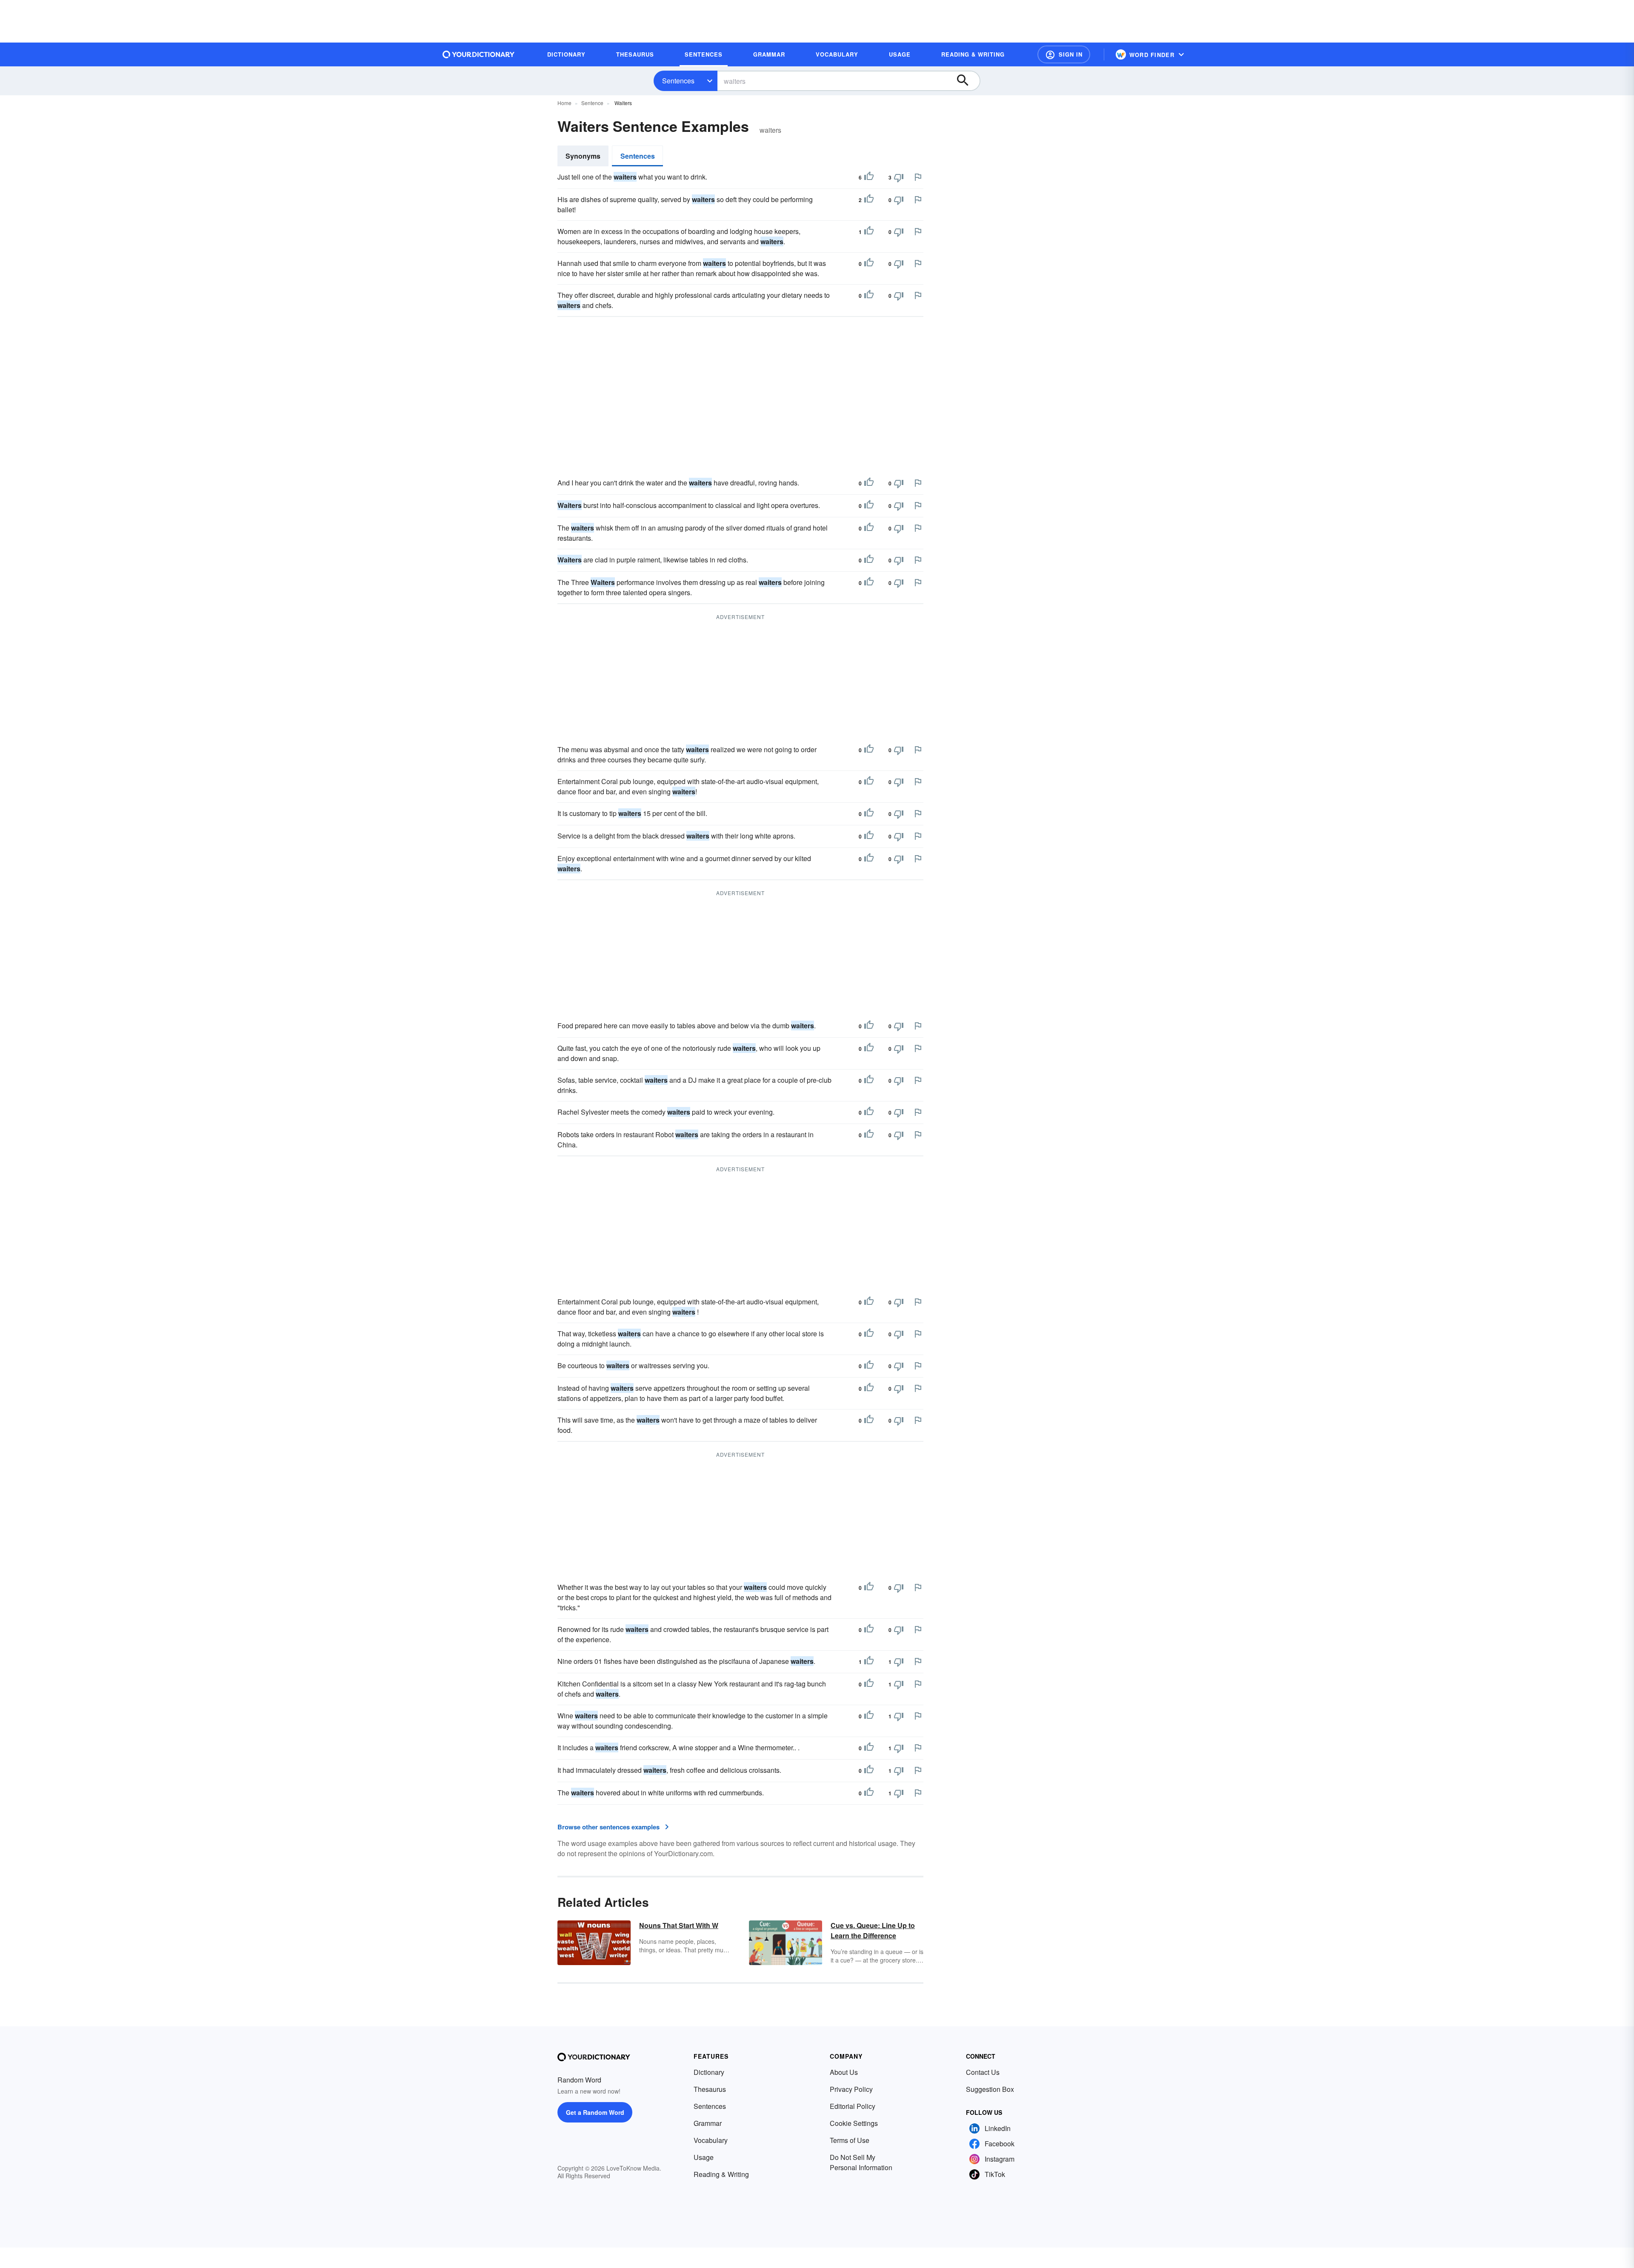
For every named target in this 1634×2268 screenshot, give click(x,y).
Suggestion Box (990, 2089)
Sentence (592, 103)
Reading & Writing (721, 2174)
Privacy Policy (851, 2089)
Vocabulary (711, 2140)
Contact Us (983, 2072)
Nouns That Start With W (679, 1925)
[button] (1064, 54)
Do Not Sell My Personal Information (861, 2162)
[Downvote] (899, 177)
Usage (704, 2157)
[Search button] (967, 81)
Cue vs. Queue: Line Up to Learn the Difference (873, 1930)
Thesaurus (710, 2089)
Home (564, 103)
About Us (844, 2072)
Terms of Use (850, 2140)
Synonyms (583, 156)
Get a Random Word (595, 2112)
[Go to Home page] (479, 54)
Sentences (678, 81)
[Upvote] (869, 177)
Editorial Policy (853, 2106)
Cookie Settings (854, 2123)
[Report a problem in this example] (918, 177)
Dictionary (709, 2072)
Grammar (708, 2123)
